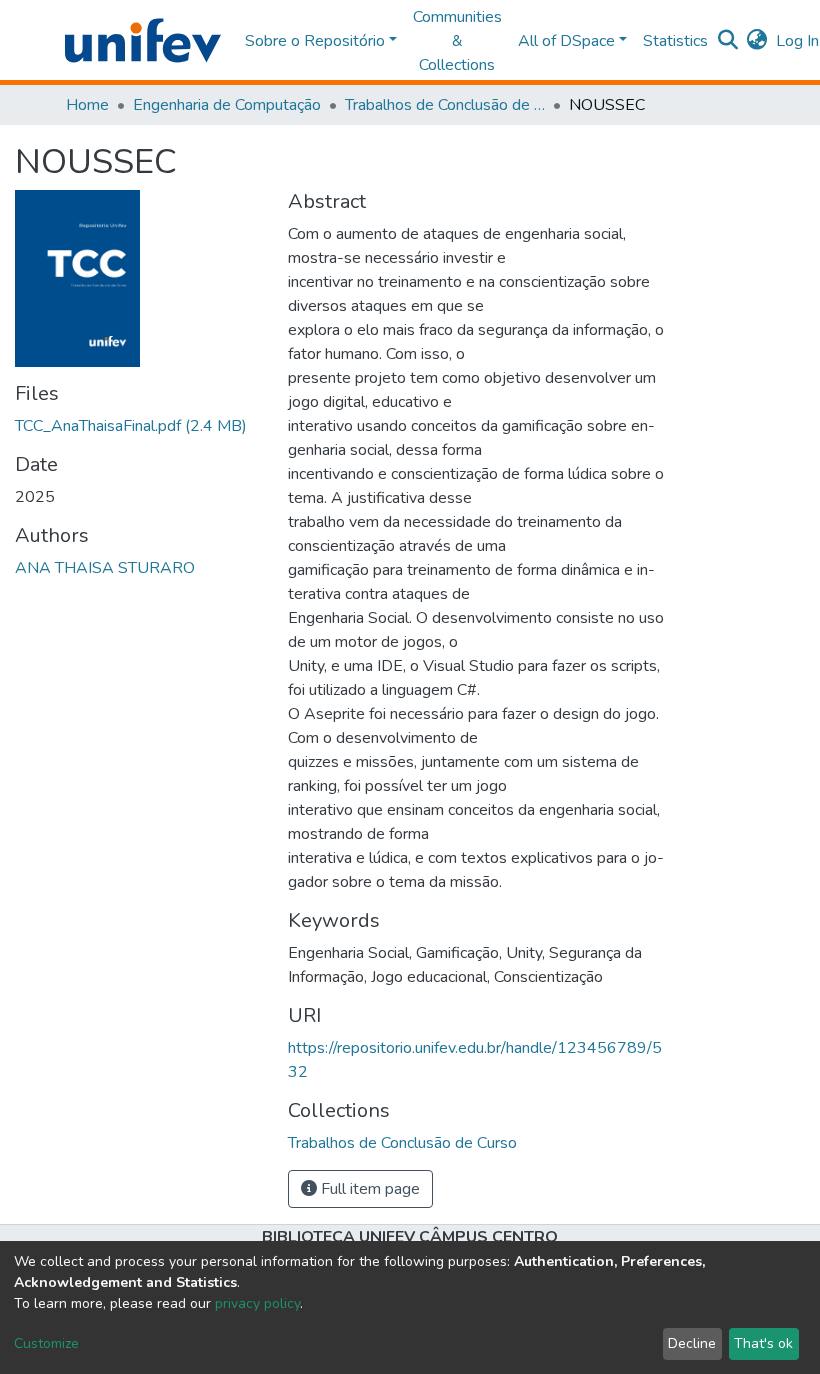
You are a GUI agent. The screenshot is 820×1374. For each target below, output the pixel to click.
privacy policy (257, 1303)
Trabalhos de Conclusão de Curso (445, 105)
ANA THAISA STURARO (105, 568)
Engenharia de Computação (227, 105)
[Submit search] (728, 41)
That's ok (763, 1343)
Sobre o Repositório (315, 41)
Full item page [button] (368, 1189)
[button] (757, 41)
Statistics (675, 41)
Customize (46, 1343)
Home (87, 105)
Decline (692, 1343)
